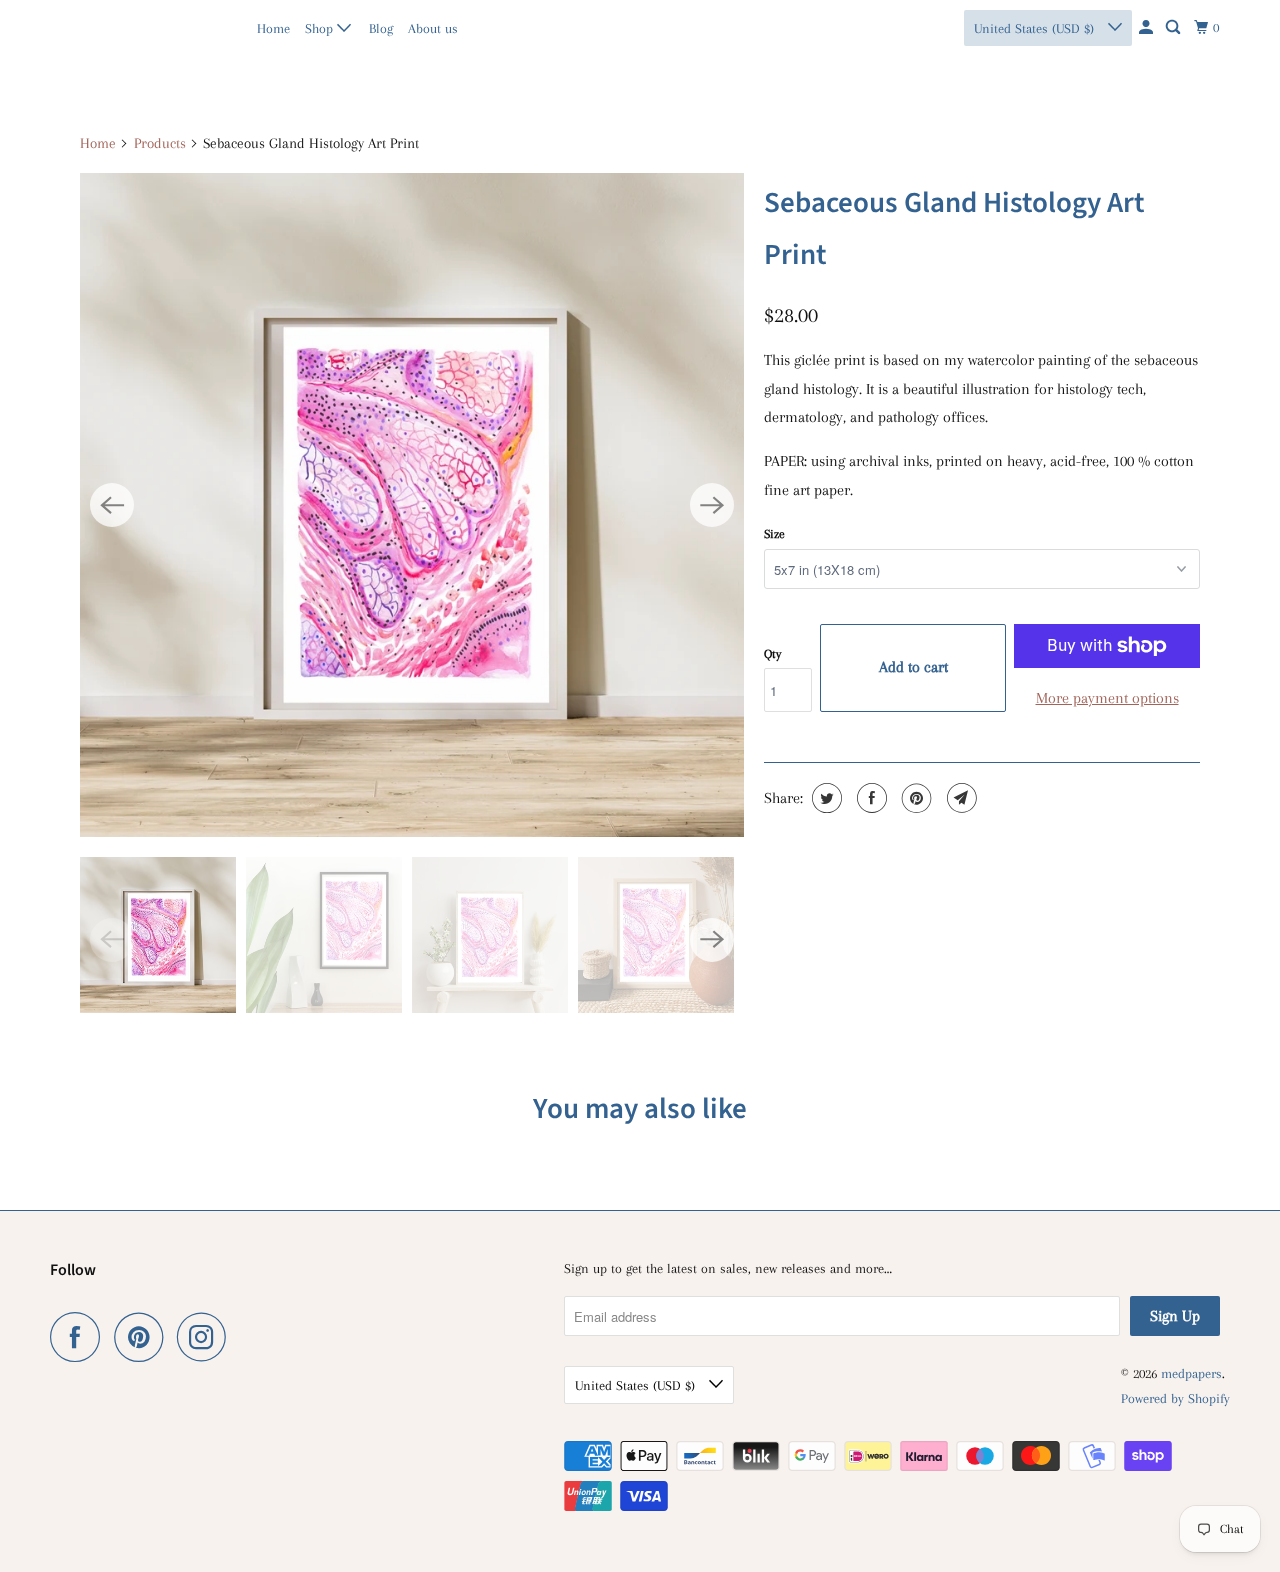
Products (160, 143)
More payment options (1107, 698)
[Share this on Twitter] (824, 798)
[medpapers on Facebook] (80, 1337)
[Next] (712, 505)
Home (273, 28)
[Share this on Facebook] (869, 798)
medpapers (93, 27)
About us (433, 28)
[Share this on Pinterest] (914, 798)
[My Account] (1147, 28)
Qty (772, 654)
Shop (321, 28)
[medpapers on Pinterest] (143, 1337)
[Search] (1174, 28)
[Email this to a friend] (959, 798)
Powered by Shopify (1175, 1398)
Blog (381, 28)
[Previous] (112, 505)
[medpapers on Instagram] (207, 1337)
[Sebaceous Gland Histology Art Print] (412, 505)
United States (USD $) (1036, 28)
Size (774, 534)
